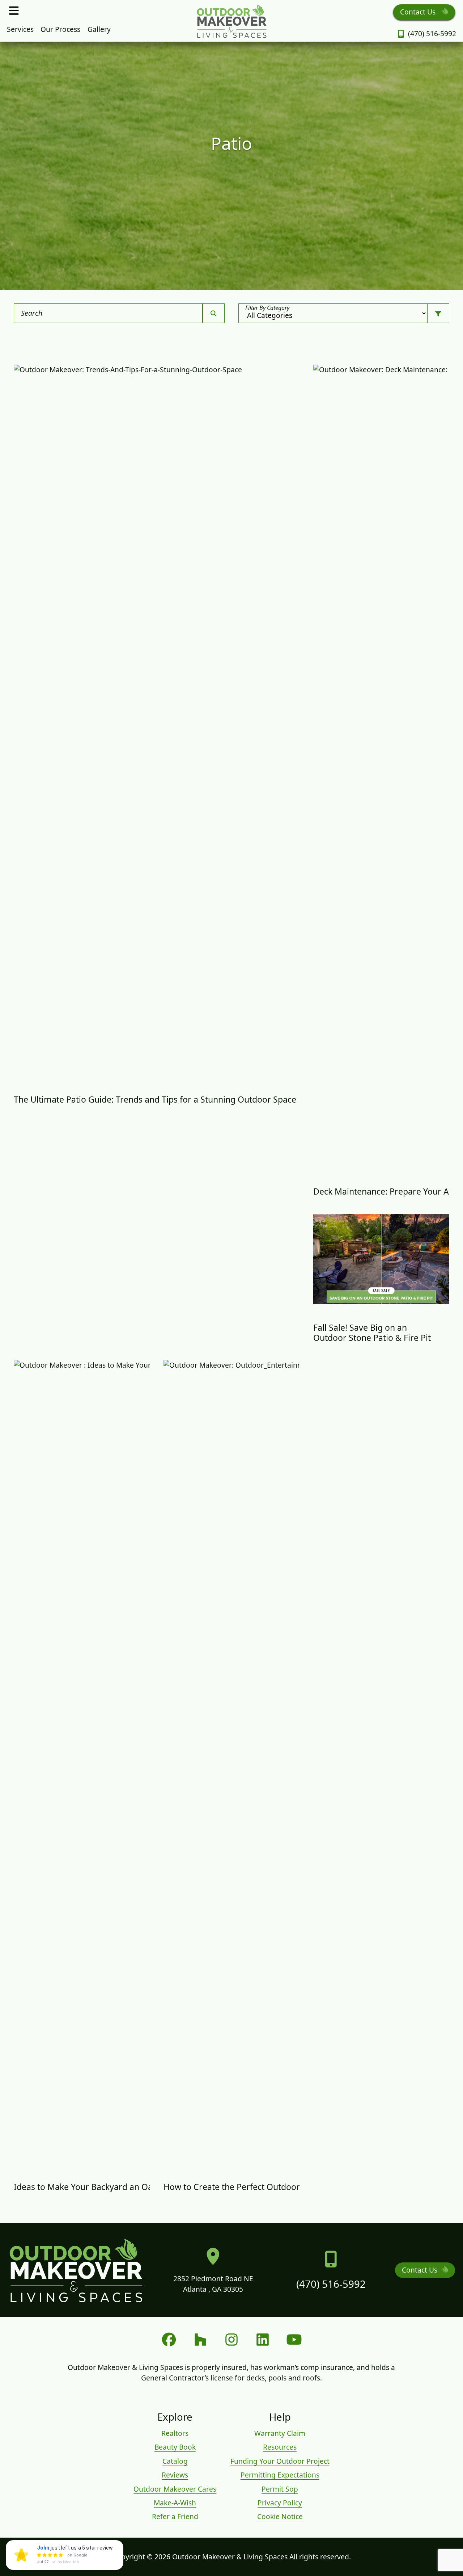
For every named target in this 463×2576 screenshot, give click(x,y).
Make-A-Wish (175, 2503)
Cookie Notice (280, 2516)
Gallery (99, 29)
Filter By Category (267, 308)
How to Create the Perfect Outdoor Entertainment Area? (273, 2187)
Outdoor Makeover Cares (175, 2489)
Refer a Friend (175, 2516)
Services (20, 29)
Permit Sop (280, 2489)
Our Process (60, 29)
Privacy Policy (280, 2503)
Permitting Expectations (280, 2475)
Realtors (175, 2433)
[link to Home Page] (231, 21)
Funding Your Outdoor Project (280, 2461)
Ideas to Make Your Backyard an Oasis (88, 2187)
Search (32, 313)
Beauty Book (175, 2447)
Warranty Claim (280, 2433)
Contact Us (419, 12)
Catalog (175, 2461)
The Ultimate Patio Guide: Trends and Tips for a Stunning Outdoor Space (155, 1099)
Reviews (175, 2475)
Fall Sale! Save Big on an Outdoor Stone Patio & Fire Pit (372, 1333)
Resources (280, 2447)
